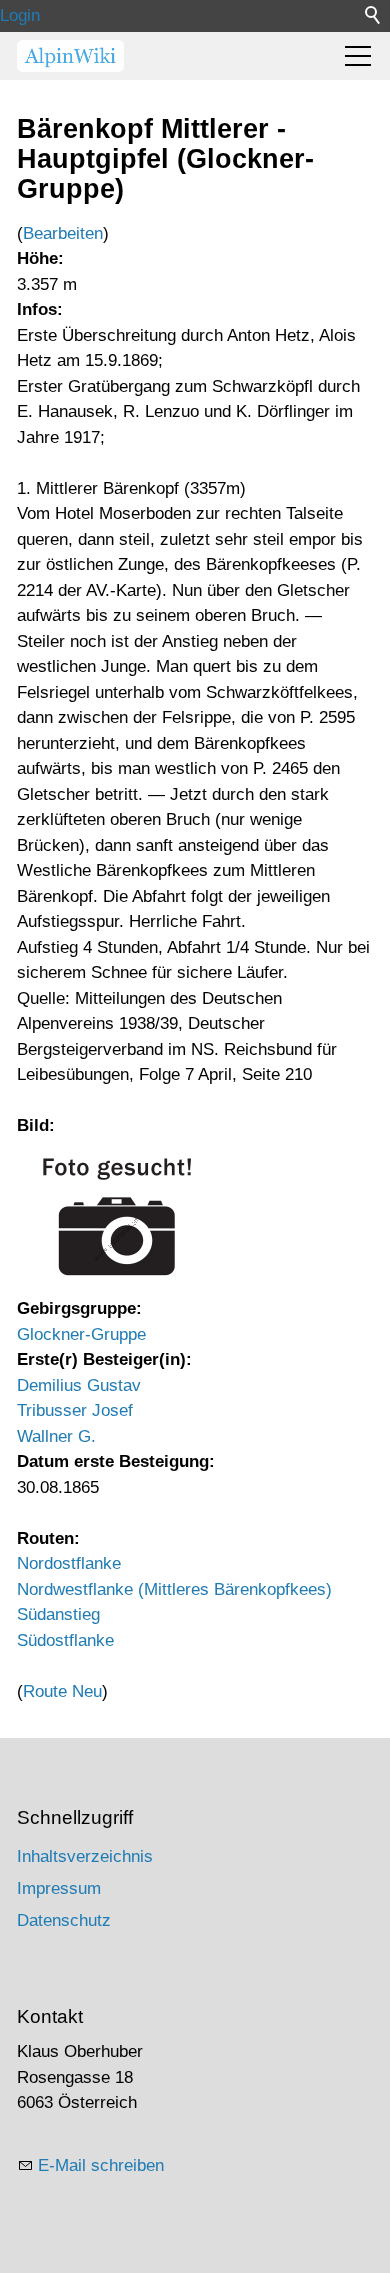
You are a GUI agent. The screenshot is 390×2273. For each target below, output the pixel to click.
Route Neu (62, 1691)
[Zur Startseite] (70, 56)
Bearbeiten (63, 233)
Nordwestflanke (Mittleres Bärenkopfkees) (174, 1589)
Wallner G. (56, 1436)
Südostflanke (65, 1640)
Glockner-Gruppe (81, 1334)
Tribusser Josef (75, 1410)
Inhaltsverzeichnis (85, 1856)
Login (20, 15)
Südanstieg (58, 1614)
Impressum (59, 1888)
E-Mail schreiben (101, 2165)
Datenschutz (64, 1920)
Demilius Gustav (79, 1385)
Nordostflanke (69, 1563)
